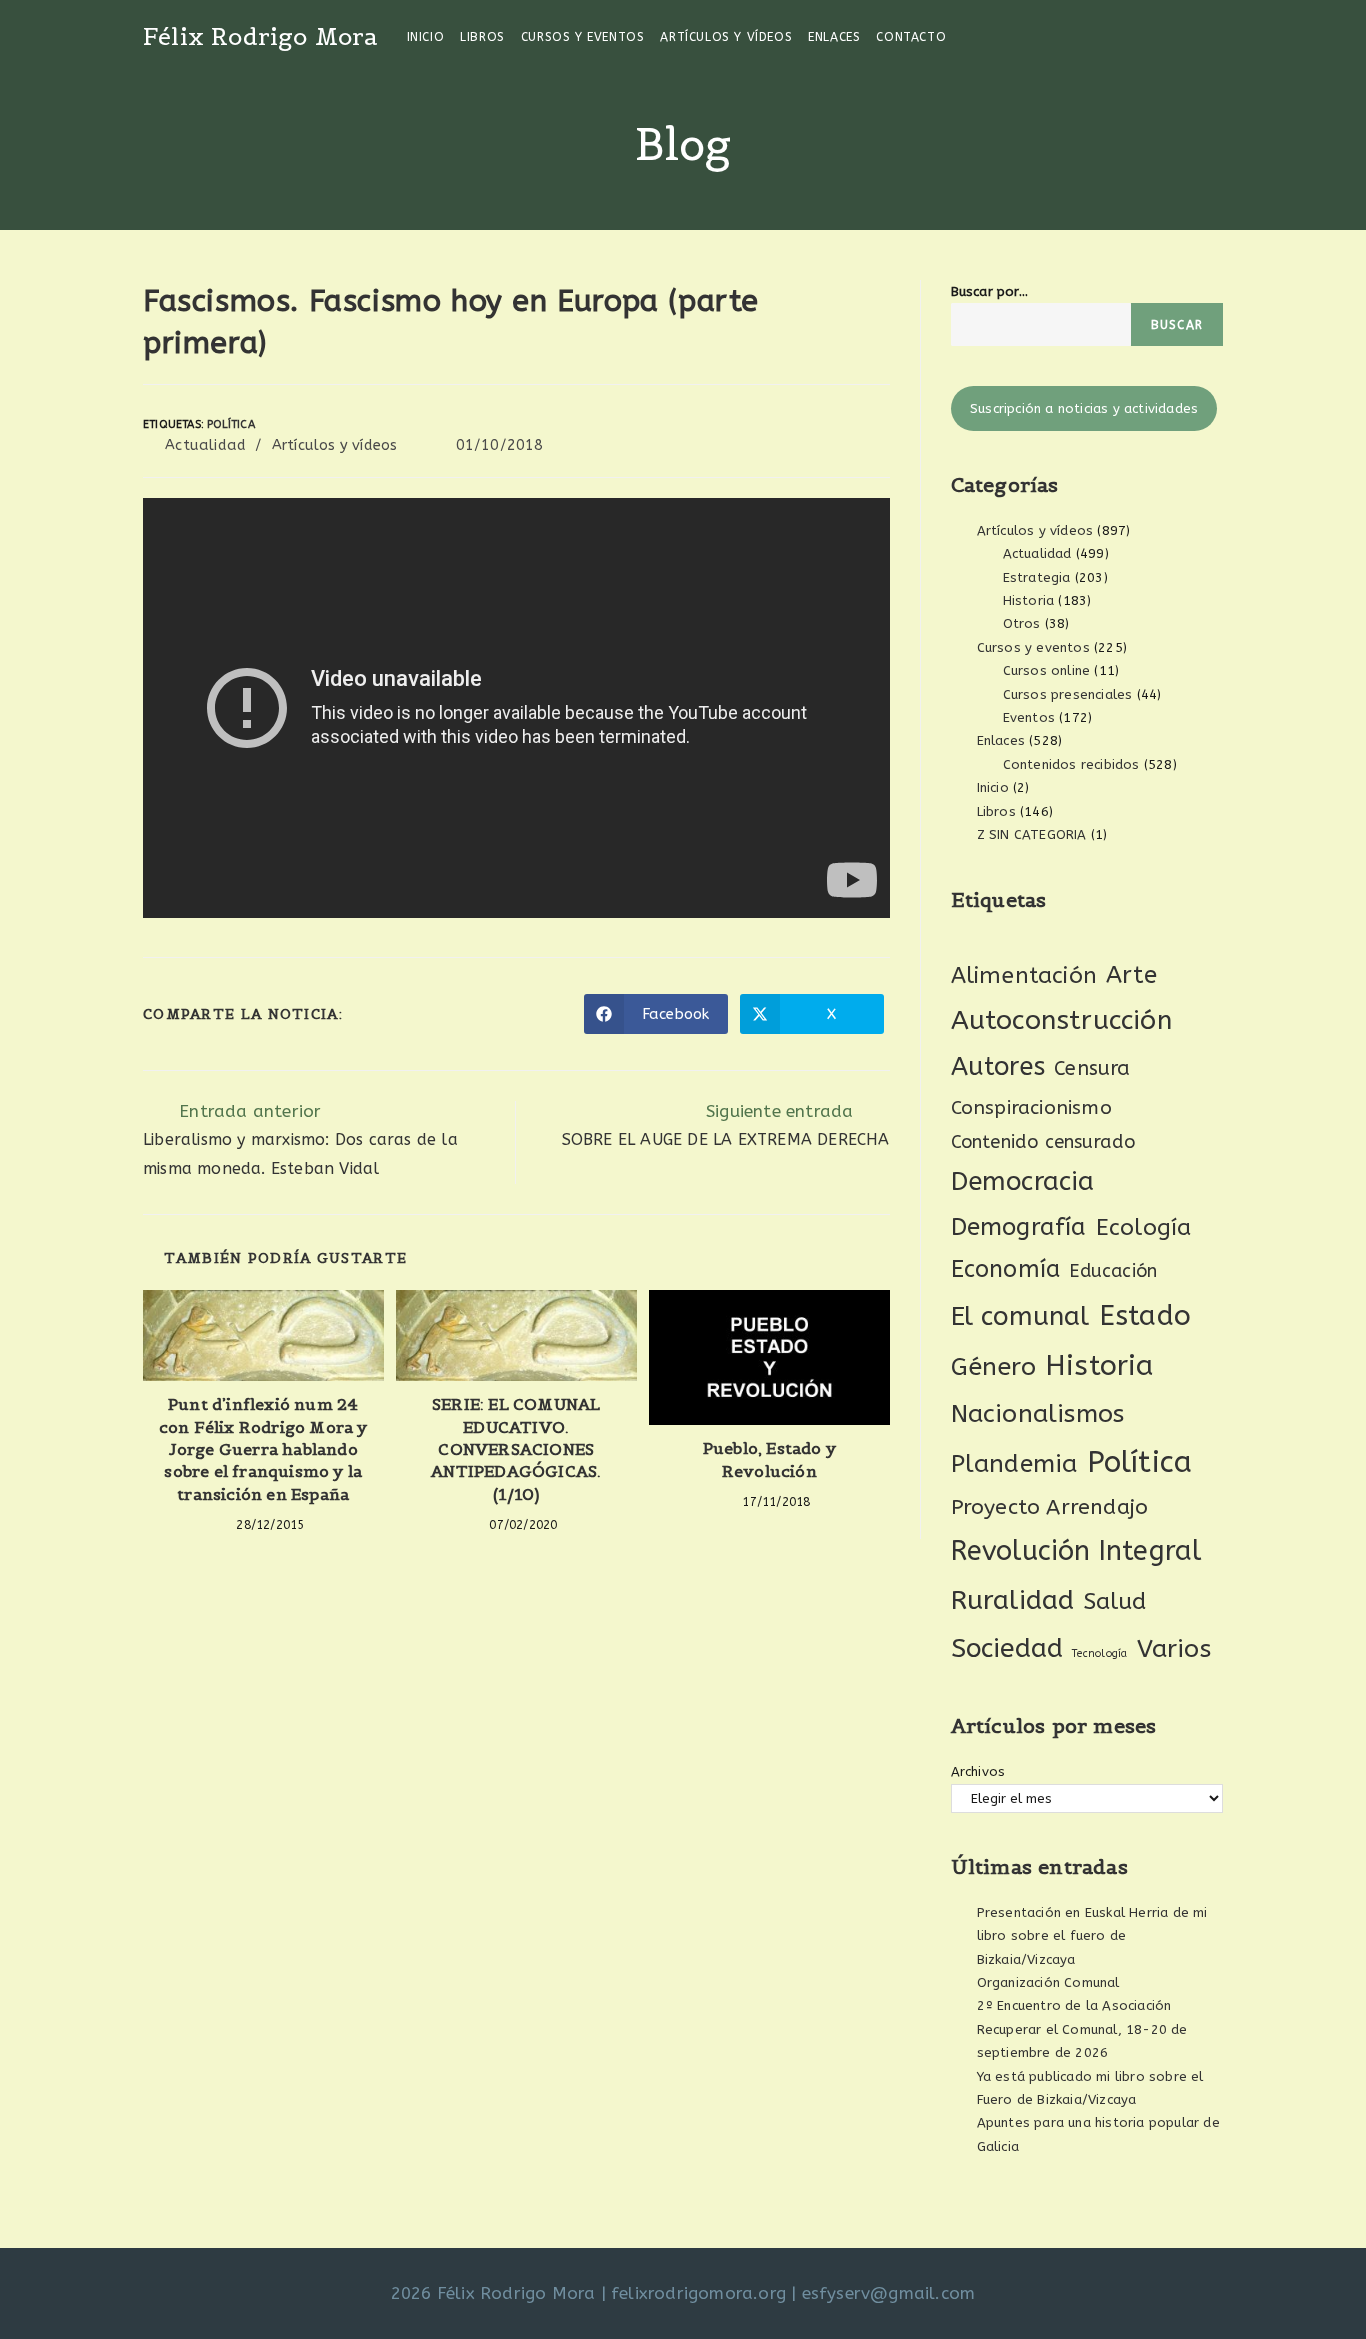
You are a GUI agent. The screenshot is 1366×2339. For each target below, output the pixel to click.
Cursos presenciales (1068, 694)
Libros (996, 811)
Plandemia (1014, 1463)
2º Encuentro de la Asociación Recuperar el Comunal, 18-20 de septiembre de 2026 (1082, 2029)
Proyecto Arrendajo (1050, 1507)
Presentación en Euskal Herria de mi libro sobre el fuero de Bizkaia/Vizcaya (1092, 1936)
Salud (1115, 1601)
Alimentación (1024, 975)
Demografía (1019, 1227)
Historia (1029, 600)
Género (993, 1367)
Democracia (1023, 1181)
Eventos (1029, 717)
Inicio (993, 787)
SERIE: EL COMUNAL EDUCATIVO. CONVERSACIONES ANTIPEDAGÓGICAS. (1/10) (516, 1449)
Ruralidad (1013, 1600)
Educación (1113, 1271)
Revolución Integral (1076, 1551)
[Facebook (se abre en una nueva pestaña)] (1163, 36)
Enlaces (1001, 740)
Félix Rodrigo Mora (261, 36)
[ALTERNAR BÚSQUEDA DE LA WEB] (966, 37)
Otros (1022, 623)
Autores (998, 1067)
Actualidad (205, 445)
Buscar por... (990, 291)
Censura (1092, 1068)
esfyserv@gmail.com (889, 2293)
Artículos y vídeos (335, 445)
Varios (1174, 1649)
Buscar (1177, 325)
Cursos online (1047, 670)
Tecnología (1099, 1653)
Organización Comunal (1048, 1982)
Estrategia (1037, 577)
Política (231, 424)
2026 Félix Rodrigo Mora (493, 2293)
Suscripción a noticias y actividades (1084, 408)
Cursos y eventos (1033, 647)
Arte (1131, 975)
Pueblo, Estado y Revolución (769, 1459)
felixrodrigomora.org (698, 2293)
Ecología (1144, 1227)
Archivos (978, 1771)
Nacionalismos (1038, 1414)
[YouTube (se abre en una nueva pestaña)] (1190, 36)
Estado (1145, 1315)
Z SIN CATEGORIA (1032, 834)
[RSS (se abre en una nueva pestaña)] (1217, 36)
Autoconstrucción (1061, 1020)
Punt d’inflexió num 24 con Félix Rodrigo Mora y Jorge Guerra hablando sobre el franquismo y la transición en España (263, 1449)
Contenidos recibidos (1071, 764)
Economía (1006, 1269)
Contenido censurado (1043, 1142)
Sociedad (1007, 1648)
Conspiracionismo (1031, 1107)
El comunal (1020, 1316)
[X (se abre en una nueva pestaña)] (1136, 36)
